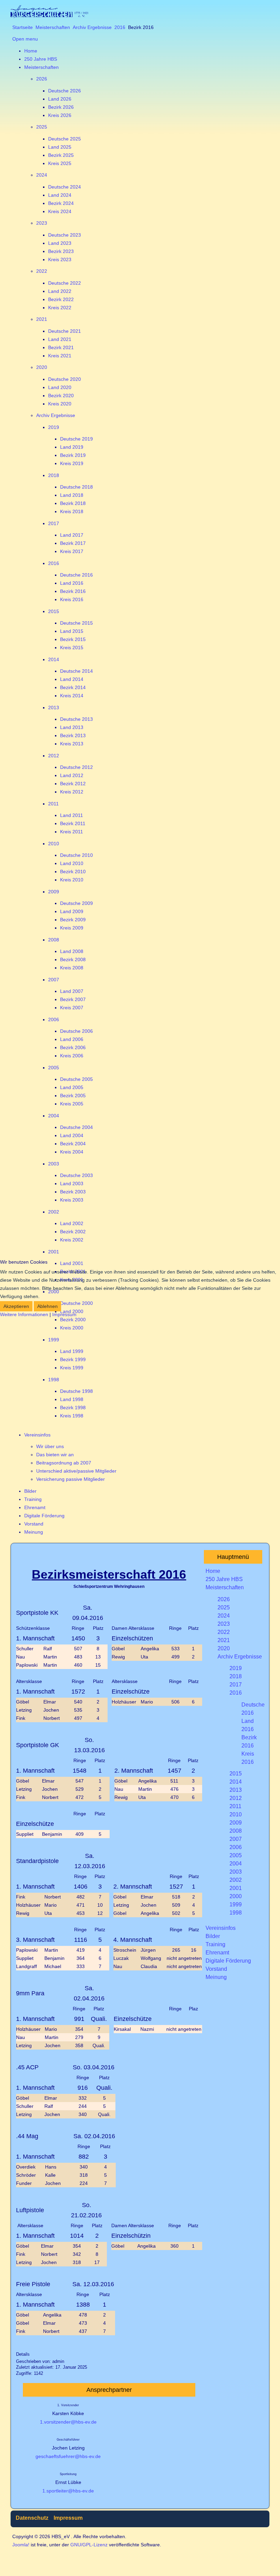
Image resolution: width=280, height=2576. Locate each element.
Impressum (64, 1314)
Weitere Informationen (24, 1314)
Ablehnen (47, 1306)
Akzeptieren (16, 1306)
